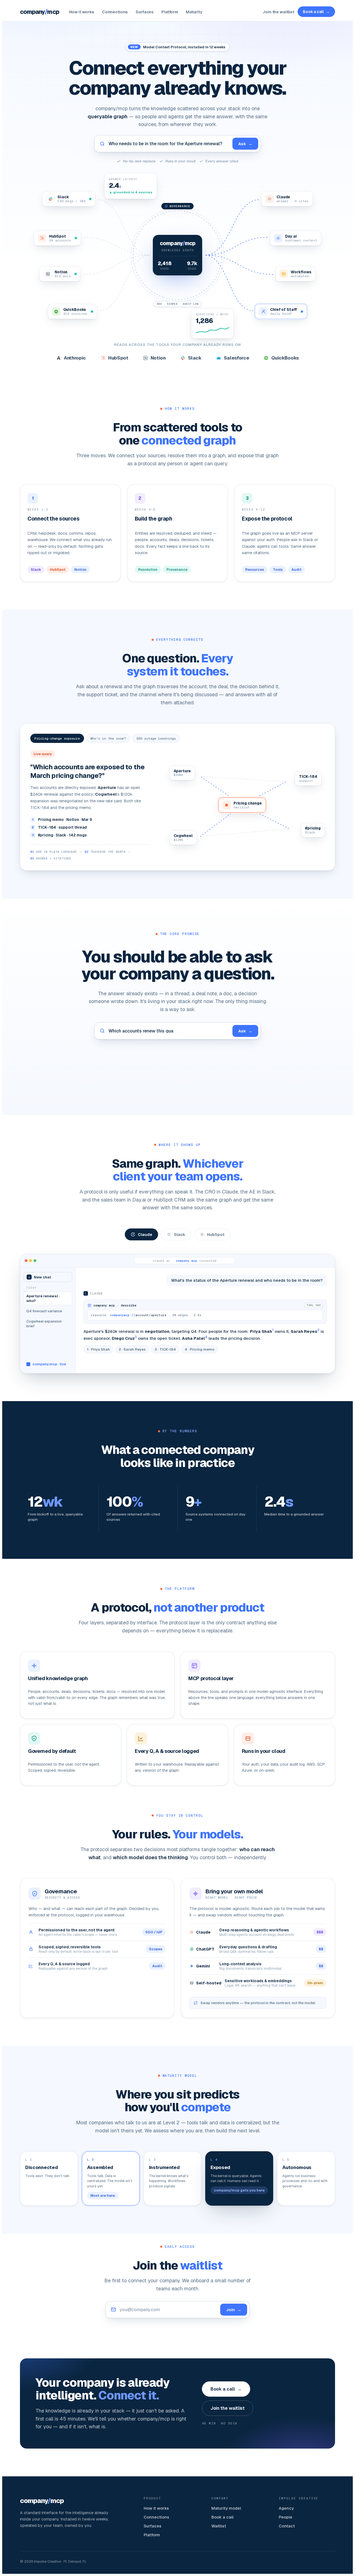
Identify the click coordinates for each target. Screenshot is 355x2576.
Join (234, 2310)
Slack (180, 1234)
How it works (82, 12)
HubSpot (216, 1234)
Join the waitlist (278, 12)
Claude (145, 1234)
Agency (286, 2508)
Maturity (194, 12)
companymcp (40, 12)
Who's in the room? (108, 738)
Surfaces (145, 12)
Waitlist (219, 2526)
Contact (287, 2526)
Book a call (316, 12)
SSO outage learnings (156, 738)
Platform (170, 12)
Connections (115, 12)
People (286, 2517)
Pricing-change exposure (57, 738)
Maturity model (226, 2508)
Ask (245, 144)
